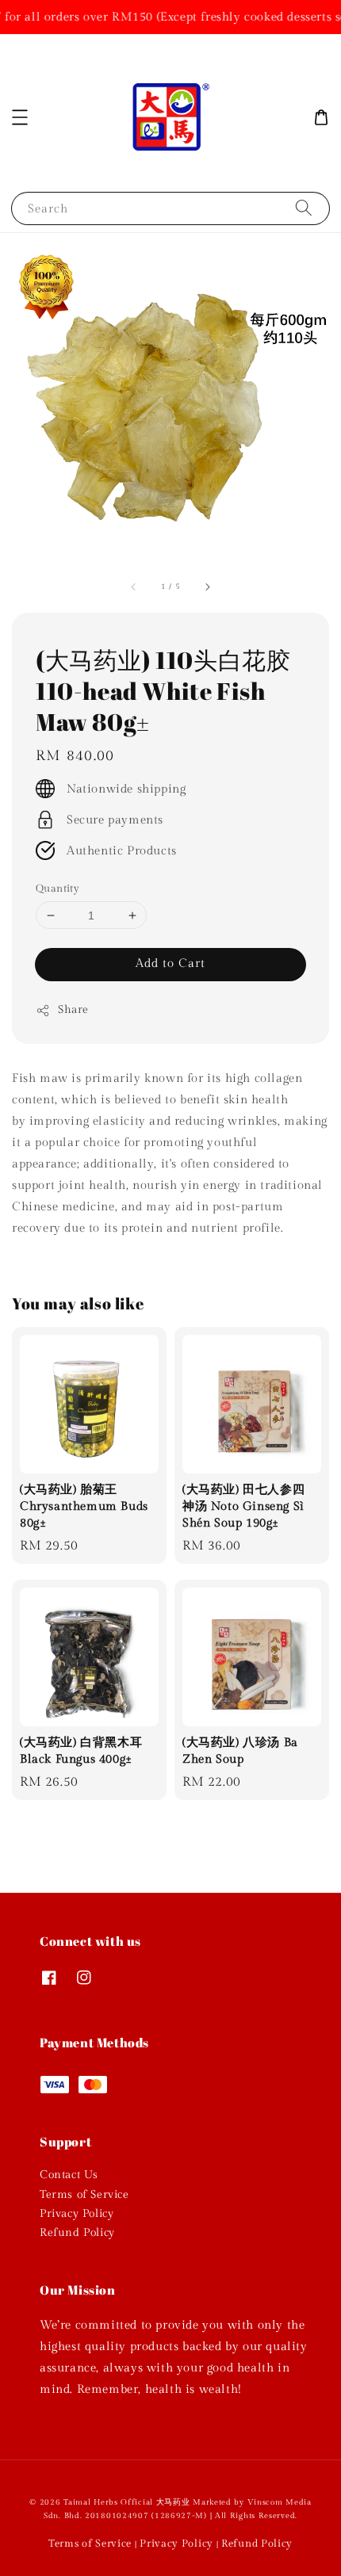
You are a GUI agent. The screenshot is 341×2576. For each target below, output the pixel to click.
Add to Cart (170, 963)
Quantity (57, 889)
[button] (20, 117)
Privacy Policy (77, 2214)
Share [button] (73, 1010)
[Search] (304, 208)
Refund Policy (77, 2233)
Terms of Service (84, 2195)
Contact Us (69, 2175)
